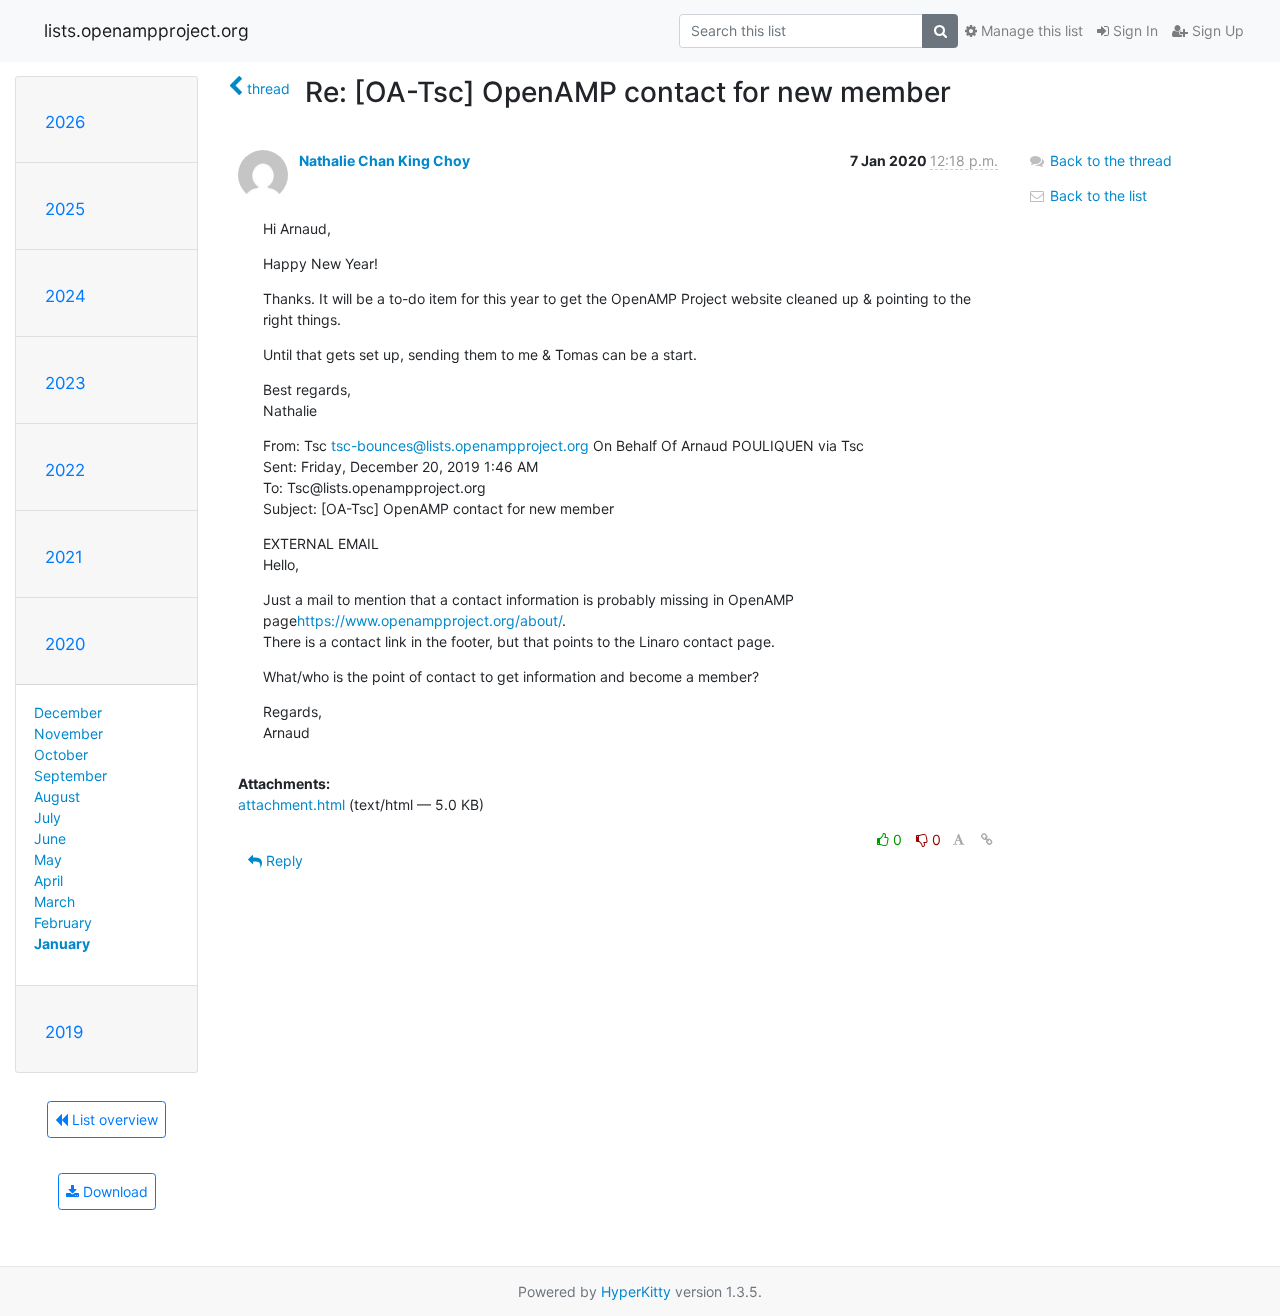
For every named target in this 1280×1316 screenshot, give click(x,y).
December (68, 712)
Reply (282, 860)
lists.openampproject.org (146, 30)
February (63, 922)
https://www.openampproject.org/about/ (429, 620)
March (54, 901)
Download (113, 1191)
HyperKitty (636, 1291)
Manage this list (1030, 30)
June (50, 838)
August (57, 796)
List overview (113, 1119)
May (48, 859)
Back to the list (1096, 195)
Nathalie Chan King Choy (384, 160)
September (70, 775)
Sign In (1133, 30)
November (68, 733)
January (62, 943)
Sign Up (1216, 30)
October (61, 754)
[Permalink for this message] (987, 839)
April (48, 880)
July (47, 817)
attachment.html (291, 804)
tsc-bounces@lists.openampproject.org (460, 445)
